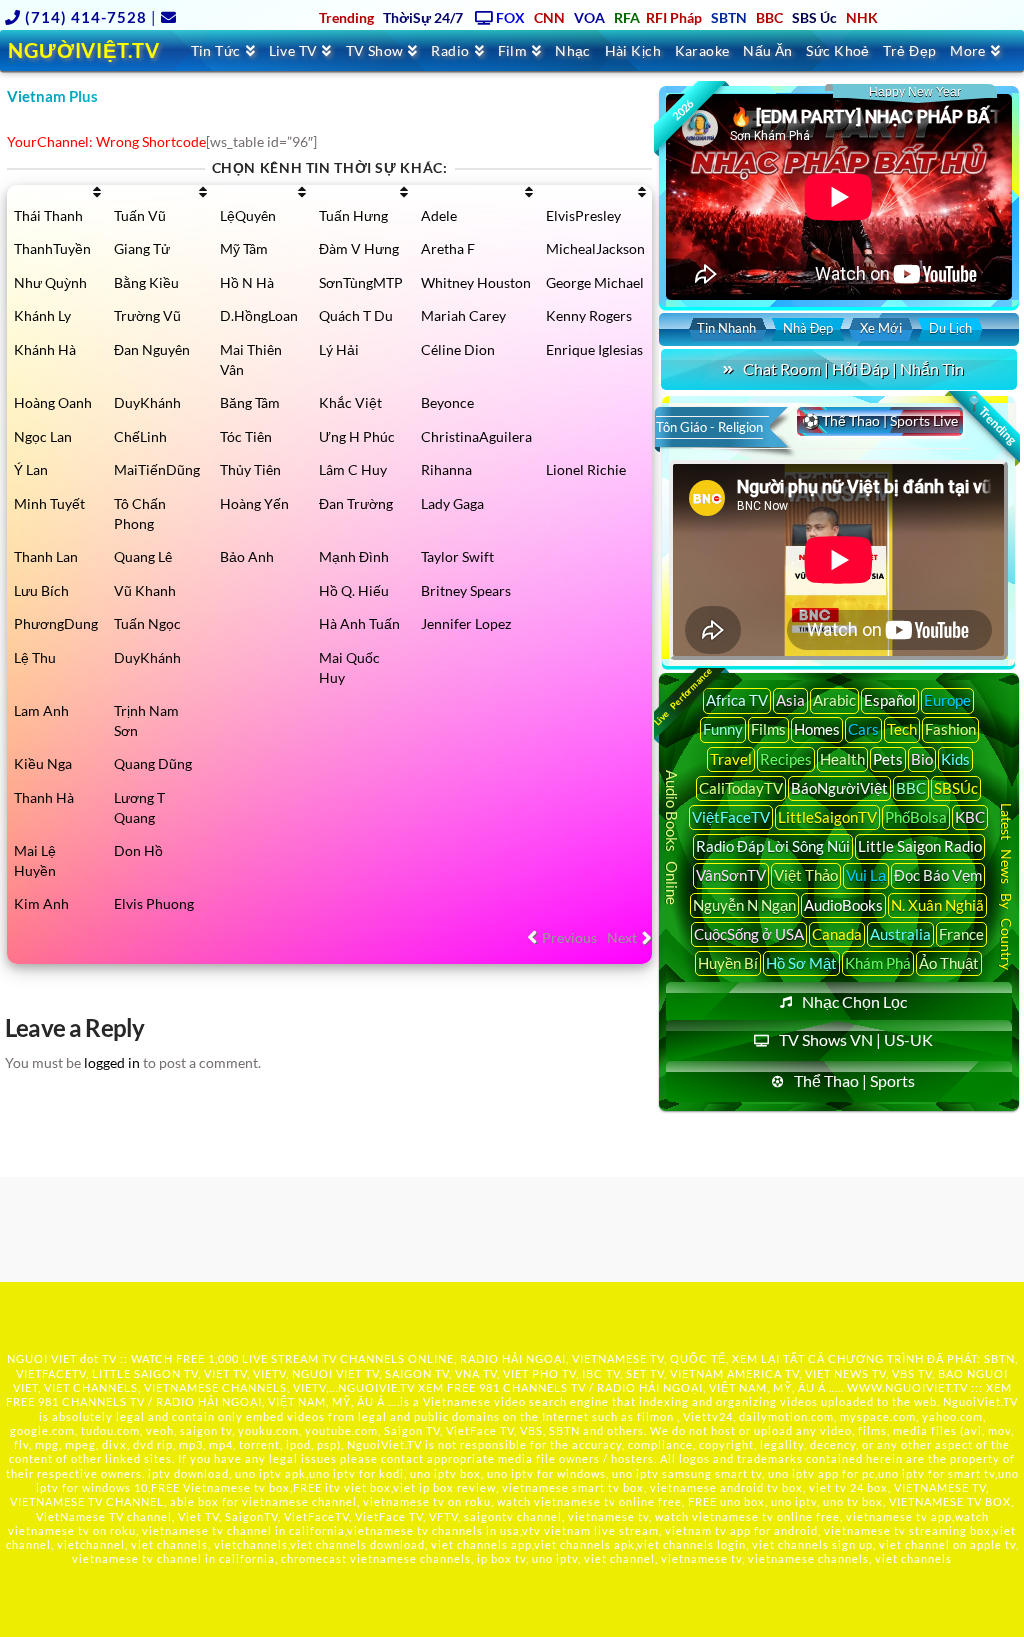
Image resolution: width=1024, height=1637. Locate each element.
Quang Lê (143, 556)
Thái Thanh (48, 215)
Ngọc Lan (43, 436)
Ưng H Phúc (357, 436)
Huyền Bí (728, 963)
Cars (863, 729)
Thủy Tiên (250, 469)
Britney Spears (466, 590)
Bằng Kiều (146, 282)
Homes (817, 729)
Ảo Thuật (949, 963)
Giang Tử (142, 248)
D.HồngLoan (259, 315)
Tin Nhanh (726, 328)
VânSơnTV (731, 875)
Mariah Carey (463, 315)
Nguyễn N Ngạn (744, 905)
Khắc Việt (350, 402)
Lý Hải (339, 349)
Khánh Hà (45, 349)
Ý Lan (31, 469)
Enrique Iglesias (594, 349)
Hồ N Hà (247, 282)
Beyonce (447, 402)
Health (842, 759)
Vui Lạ (866, 875)
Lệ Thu (35, 657)
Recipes (786, 759)
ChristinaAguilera (476, 436)
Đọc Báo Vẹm (938, 875)
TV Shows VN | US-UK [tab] (856, 1039)
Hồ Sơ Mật (801, 963)
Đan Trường (356, 503)
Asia (790, 700)
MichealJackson (595, 248)
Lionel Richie (586, 469)
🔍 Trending (992, 420)
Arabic (834, 700)
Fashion (950, 729)
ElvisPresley (583, 215)
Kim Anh (41, 903)
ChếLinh (140, 436)
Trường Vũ (147, 315)
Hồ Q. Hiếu (354, 590)
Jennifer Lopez (466, 623)
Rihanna (446, 469)
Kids (955, 759)
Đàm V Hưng (359, 248)
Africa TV (737, 700)
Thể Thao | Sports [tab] (854, 1080)
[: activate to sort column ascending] (57, 192)
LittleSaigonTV (827, 817)
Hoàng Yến (254, 503)
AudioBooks (843, 905)
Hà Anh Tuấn (359, 623)
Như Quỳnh (50, 282)
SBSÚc (956, 788)
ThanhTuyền (52, 248)
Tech (902, 729)
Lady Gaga (452, 503)
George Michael (595, 282)
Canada (837, 934)
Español (890, 700)
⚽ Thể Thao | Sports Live (880, 420)
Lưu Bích (41, 590)
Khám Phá (878, 963)
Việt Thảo (806, 875)
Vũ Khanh (145, 590)
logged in (112, 1062)
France (961, 934)
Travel (731, 759)
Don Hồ (138, 850)
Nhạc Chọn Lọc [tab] (854, 1001)
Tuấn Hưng (353, 215)
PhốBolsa (916, 817)
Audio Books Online (673, 837)
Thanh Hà (44, 797)
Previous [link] (569, 937)
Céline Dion (458, 349)
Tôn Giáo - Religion (709, 427)
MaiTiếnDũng (157, 469)
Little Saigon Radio (920, 846)
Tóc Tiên (246, 436)
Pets (888, 759)
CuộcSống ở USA (749, 934)
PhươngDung (56, 623)
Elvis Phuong (154, 903)
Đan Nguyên (152, 349)
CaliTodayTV (741, 788)
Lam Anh (41, 710)
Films (768, 729)
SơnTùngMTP (361, 282)
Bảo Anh (247, 556)
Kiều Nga (43, 763)
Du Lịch (950, 328)
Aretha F (448, 248)
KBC (970, 817)
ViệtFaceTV (731, 817)
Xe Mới (881, 328)
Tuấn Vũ (140, 215)
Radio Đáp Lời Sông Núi (773, 846)
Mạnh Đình (354, 556)
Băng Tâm (250, 402)
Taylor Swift (457, 556)
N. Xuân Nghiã (937, 905)
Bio (922, 759)
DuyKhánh (147, 402)
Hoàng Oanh (53, 402)
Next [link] (622, 937)
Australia (900, 934)
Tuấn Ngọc (147, 623)
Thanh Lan (46, 556)
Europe (947, 700)
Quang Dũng (153, 763)
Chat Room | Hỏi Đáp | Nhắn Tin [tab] (853, 368)
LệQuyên (248, 215)
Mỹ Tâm (244, 248)
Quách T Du (356, 315)
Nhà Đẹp (808, 328)
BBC (911, 788)
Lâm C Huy (353, 469)
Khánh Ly (42, 315)
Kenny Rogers (589, 315)
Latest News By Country (1006, 886)
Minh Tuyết (49, 503)
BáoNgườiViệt (839, 788)
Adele (439, 215)
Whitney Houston (476, 282)
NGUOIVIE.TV (376, 1387)
